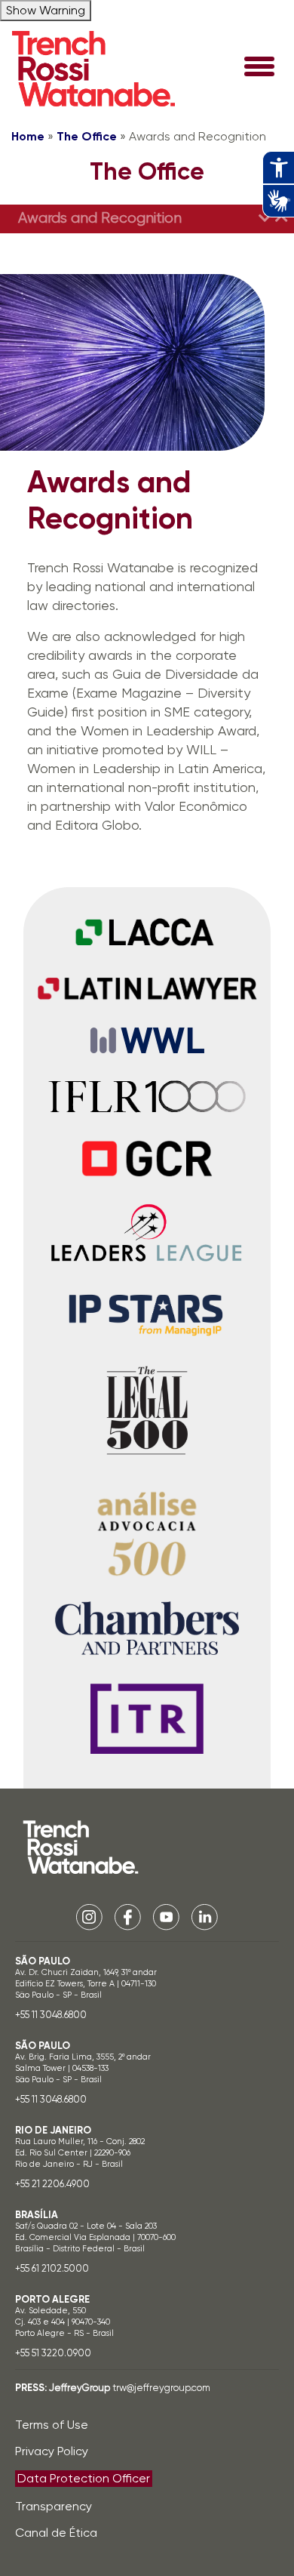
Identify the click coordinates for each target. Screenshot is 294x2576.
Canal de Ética (56, 2533)
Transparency (54, 2506)
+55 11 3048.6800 (51, 2015)
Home (28, 136)
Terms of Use (52, 2425)
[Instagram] (89, 1916)
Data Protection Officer (84, 2478)
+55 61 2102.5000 (52, 2268)
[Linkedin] (205, 1916)
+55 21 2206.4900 (52, 2184)
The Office (87, 136)
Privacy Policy (52, 2451)
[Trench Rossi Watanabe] (93, 69)
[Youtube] (166, 1916)
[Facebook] (128, 1916)
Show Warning (46, 10)
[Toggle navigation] (259, 68)
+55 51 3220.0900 (53, 2353)
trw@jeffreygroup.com (161, 2388)
